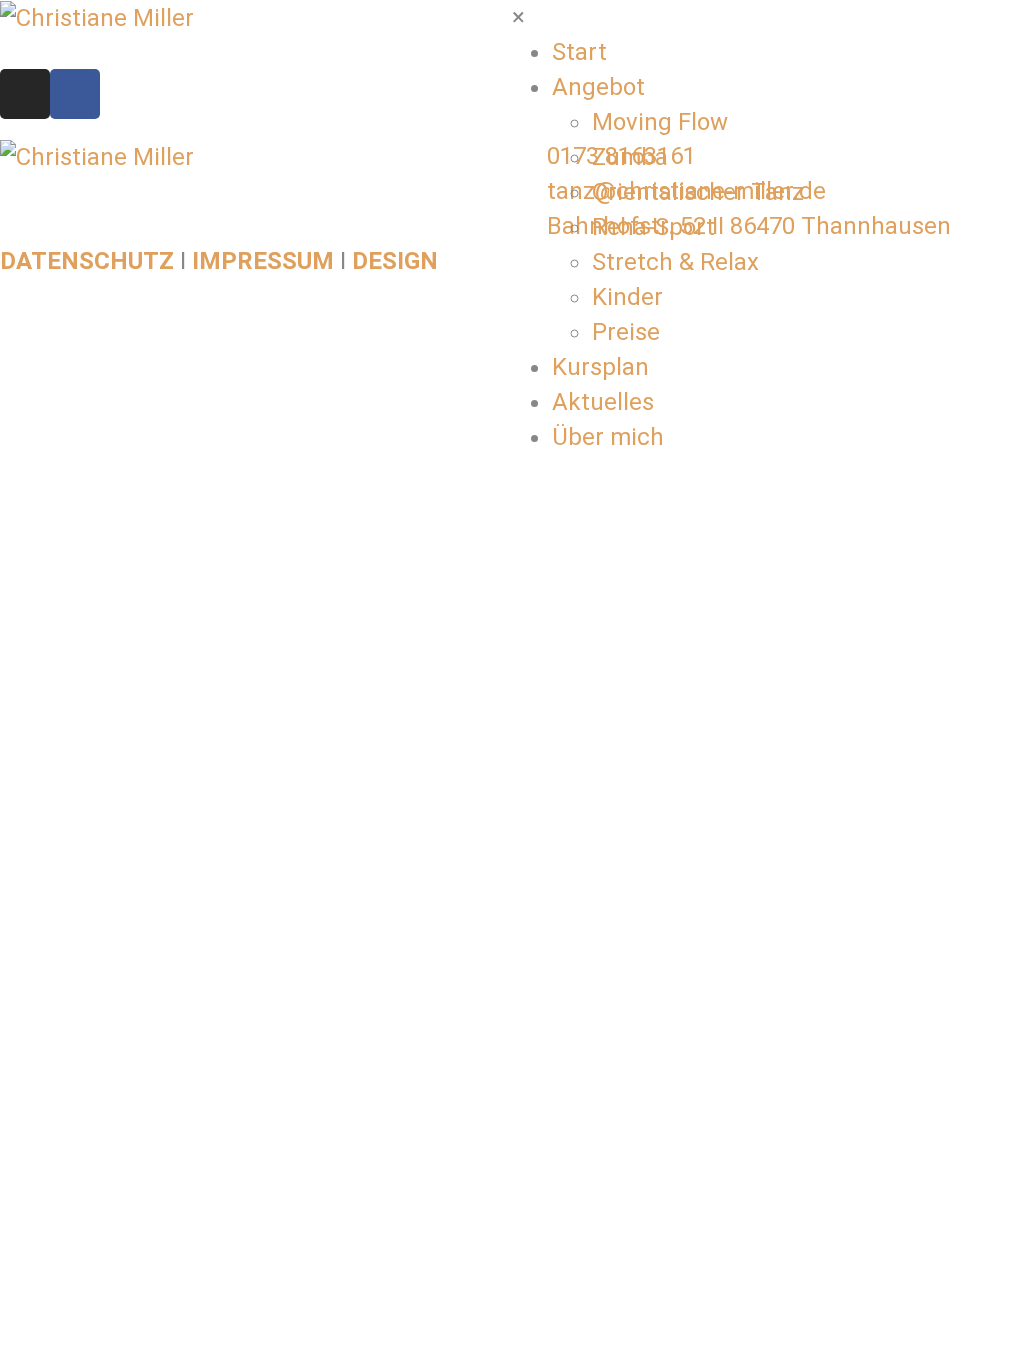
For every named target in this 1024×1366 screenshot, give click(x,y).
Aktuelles (603, 402)
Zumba (630, 157)
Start (579, 52)
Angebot (598, 87)
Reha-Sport (653, 227)
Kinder (627, 297)
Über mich (608, 437)
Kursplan (600, 367)
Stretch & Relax (675, 262)
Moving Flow (660, 122)
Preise (626, 332)
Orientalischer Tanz (698, 192)
